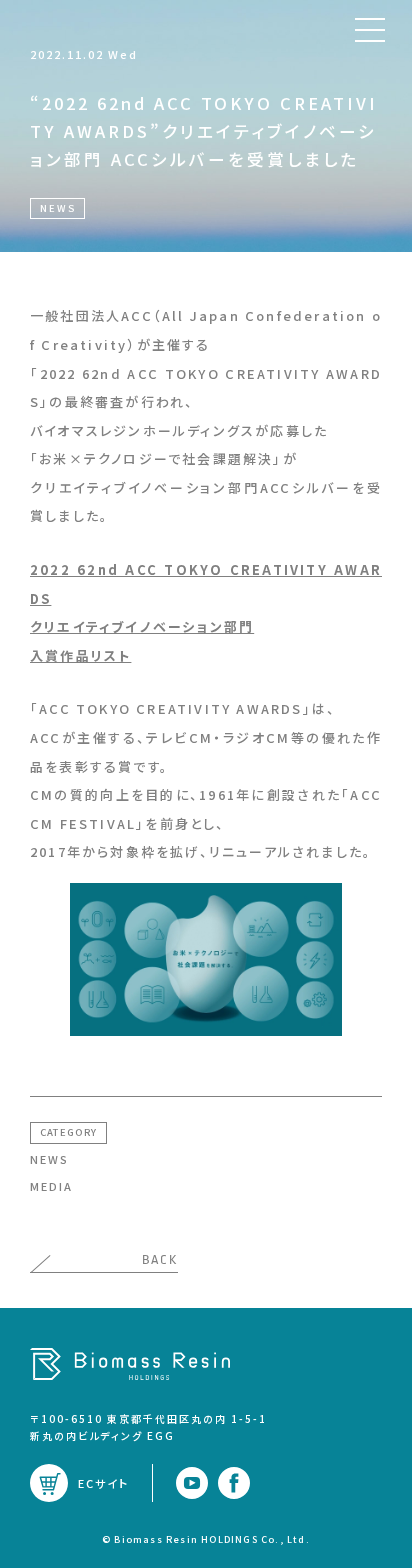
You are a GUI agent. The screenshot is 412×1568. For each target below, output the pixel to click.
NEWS (49, 1159)
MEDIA (51, 1186)
